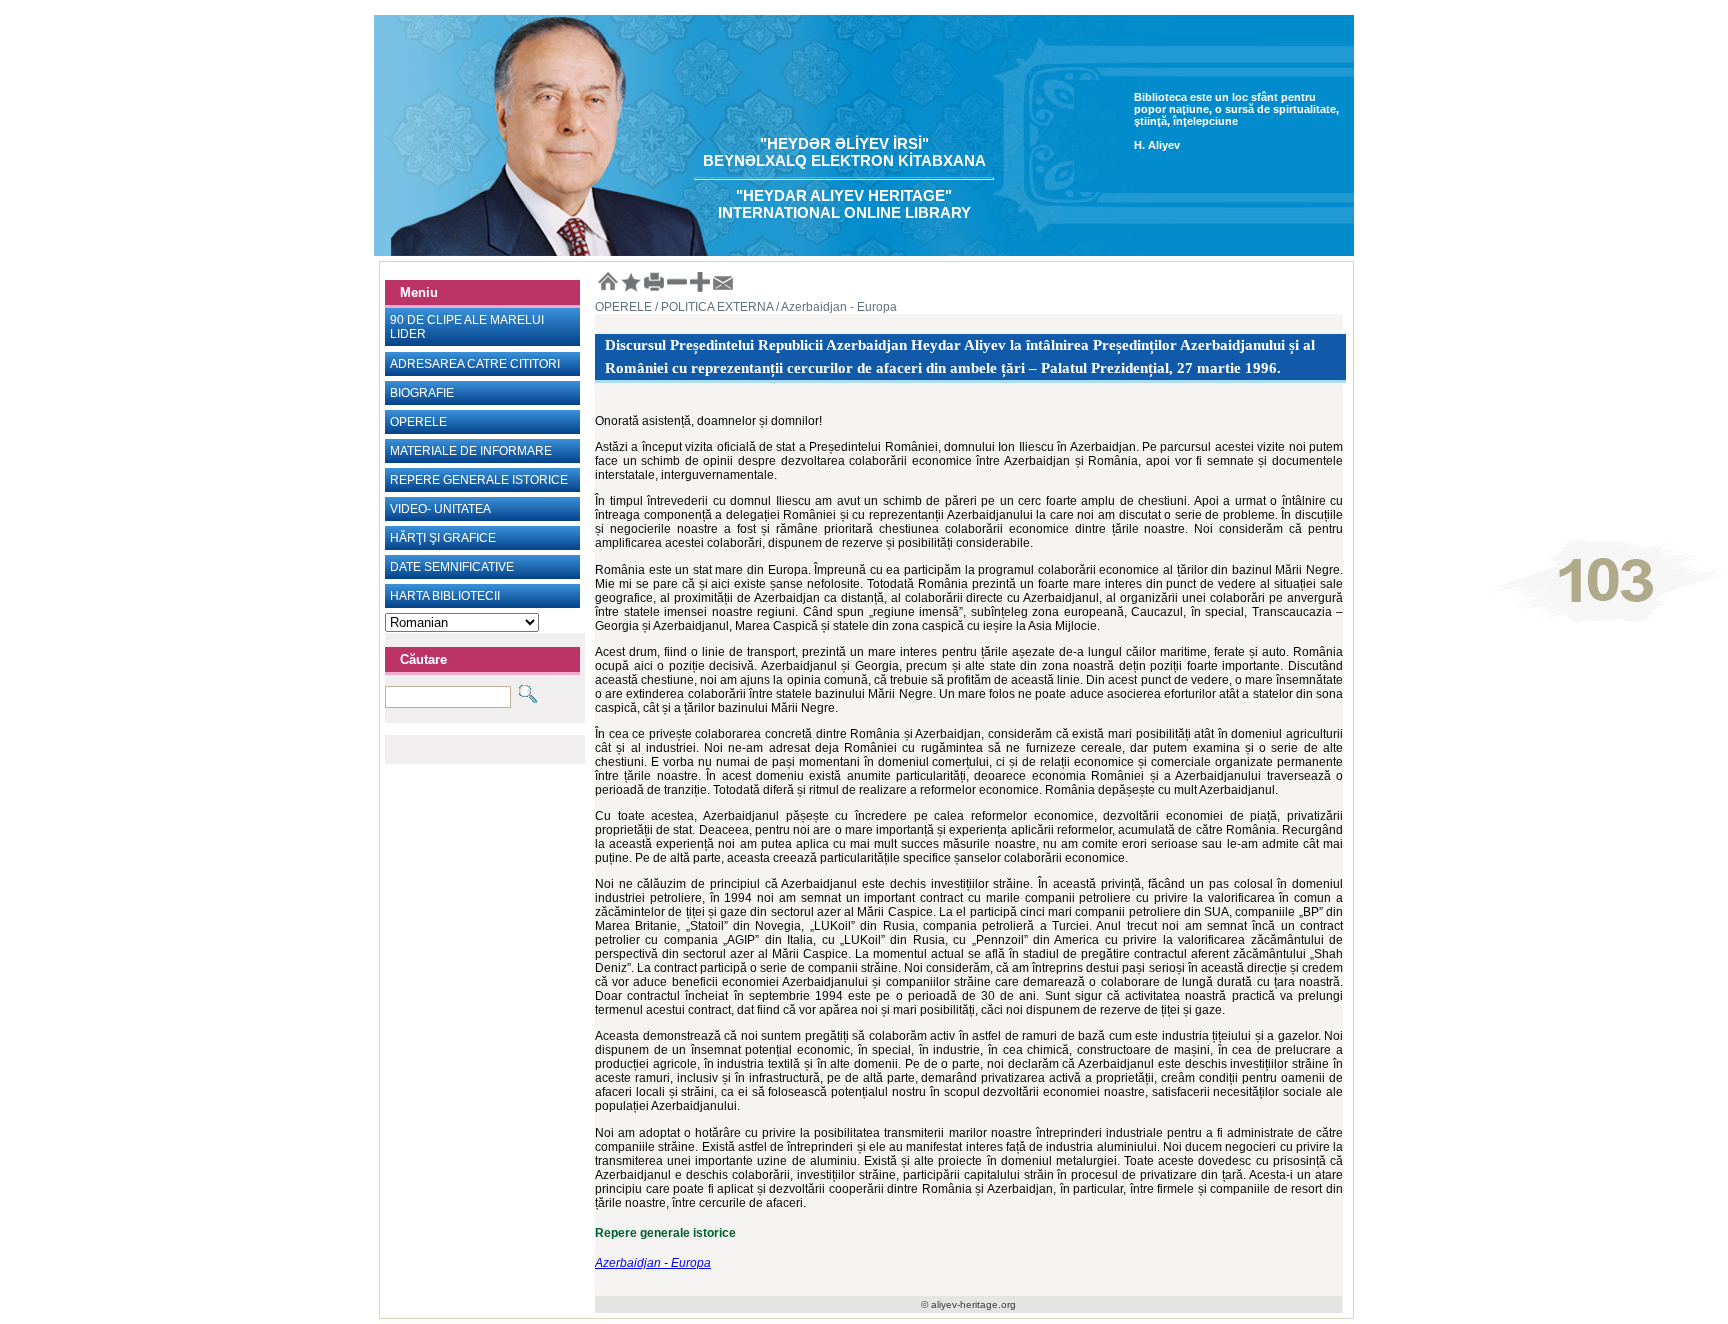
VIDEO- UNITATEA (440, 509)
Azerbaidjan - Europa (653, 1263)
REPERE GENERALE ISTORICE (479, 480)
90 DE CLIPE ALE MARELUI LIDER (467, 327)
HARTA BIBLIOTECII (445, 596)
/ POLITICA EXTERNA (712, 307)
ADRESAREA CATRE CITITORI (475, 364)
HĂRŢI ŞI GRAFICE (443, 538)
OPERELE (418, 422)
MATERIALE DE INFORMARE (471, 451)
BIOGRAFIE (422, 393)
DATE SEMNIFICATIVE (452, 567)
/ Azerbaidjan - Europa (835, 307)
